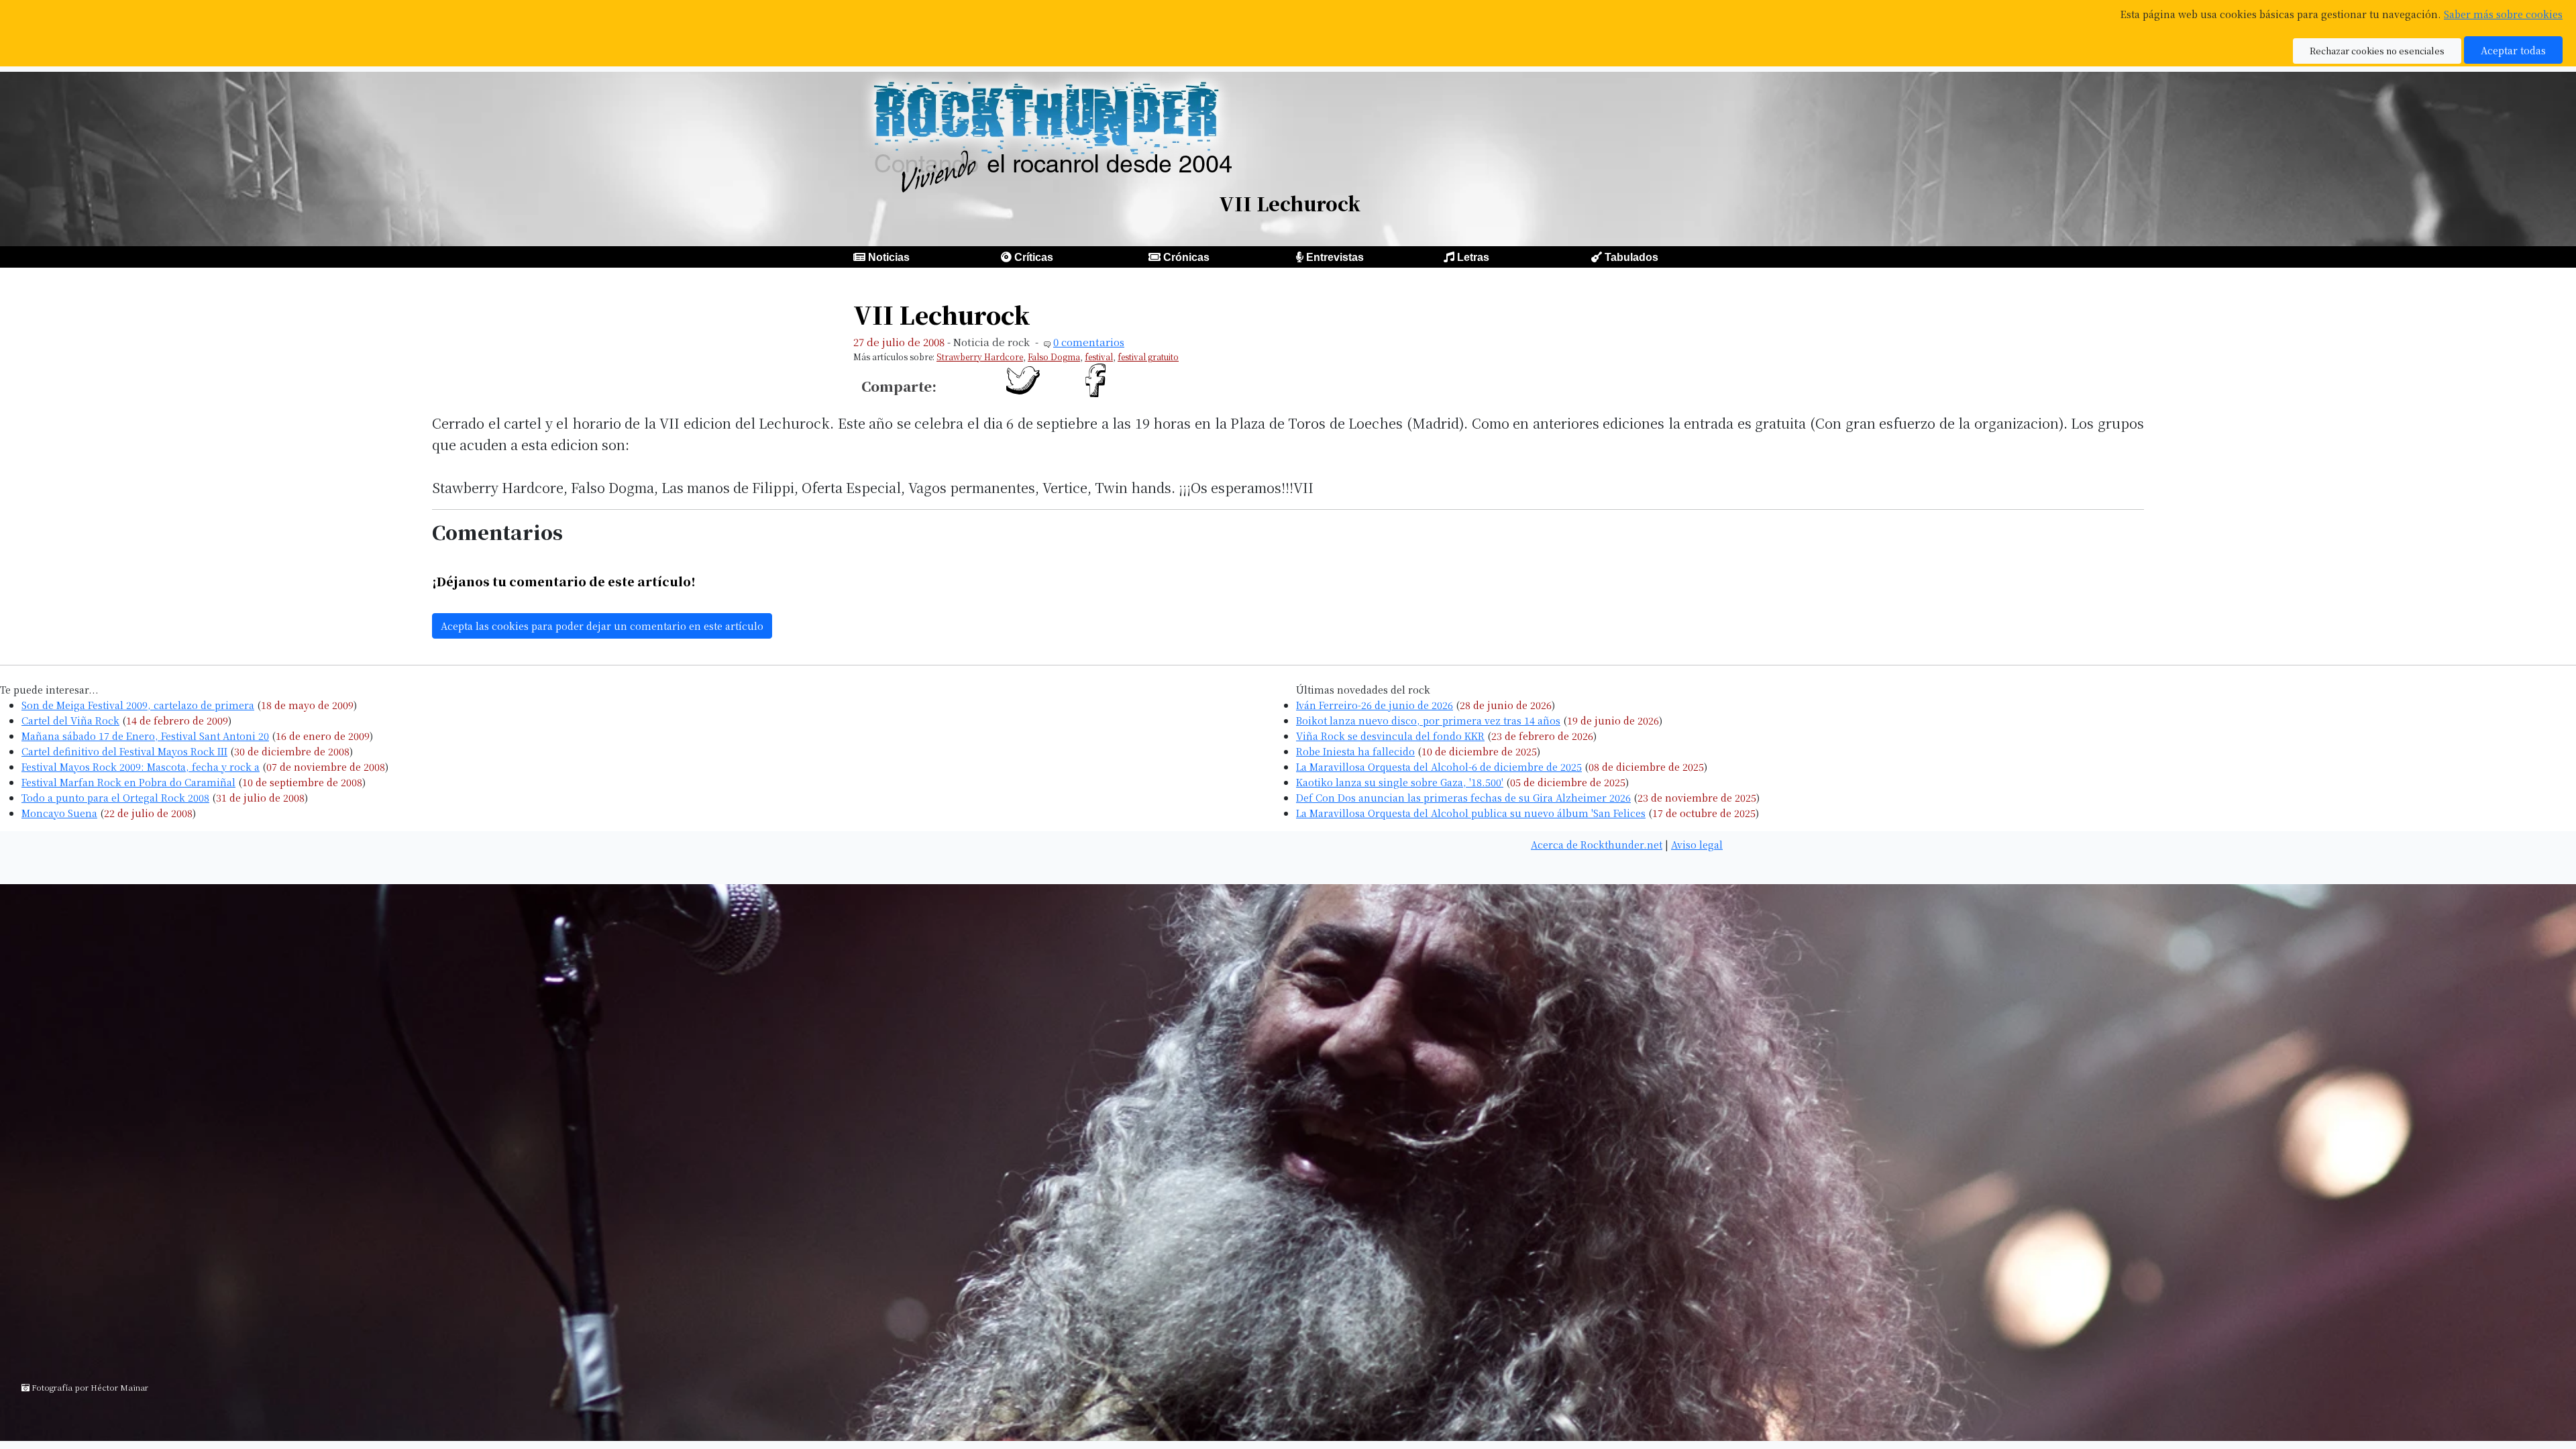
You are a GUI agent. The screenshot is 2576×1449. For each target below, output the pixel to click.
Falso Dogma (1054, 357)
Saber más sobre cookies (2503, 14)
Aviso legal (1697, 844)
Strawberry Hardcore (980, 357)
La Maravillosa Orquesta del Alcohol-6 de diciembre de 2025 (1439, 766)
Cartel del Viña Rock (70, 720)
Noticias (889, 257)
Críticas (1034, 257)
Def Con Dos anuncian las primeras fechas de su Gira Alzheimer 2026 (1463, 797)
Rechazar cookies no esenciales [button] (2377, 51)
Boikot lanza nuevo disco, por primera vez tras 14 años (1428, 720)
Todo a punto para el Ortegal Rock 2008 (115, 797)
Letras (1473, 257)
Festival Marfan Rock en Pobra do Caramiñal (128, 782)
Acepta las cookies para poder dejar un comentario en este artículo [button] (602, 626)
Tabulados (1631, 257)
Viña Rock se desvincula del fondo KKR (1390, 736)
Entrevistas (1335, 257)
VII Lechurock (942, 314)
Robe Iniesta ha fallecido (1355, 751)
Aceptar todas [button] (2513, 50)
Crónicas (1186, 257)
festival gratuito (1148, 357)
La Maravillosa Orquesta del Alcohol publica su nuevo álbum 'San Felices (1471, 813)
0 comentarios (1089, 342)
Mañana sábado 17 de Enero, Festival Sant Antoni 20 (145, 736)
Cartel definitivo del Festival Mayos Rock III (124, 751)
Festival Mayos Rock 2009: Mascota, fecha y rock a (141, 766)
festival (1099, 357)
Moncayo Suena (59, 813)
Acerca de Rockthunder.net (1597, 844)
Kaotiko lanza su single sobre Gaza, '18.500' (1400, 782)
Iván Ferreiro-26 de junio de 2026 (1375, 705)
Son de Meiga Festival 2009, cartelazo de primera (138, 705)
